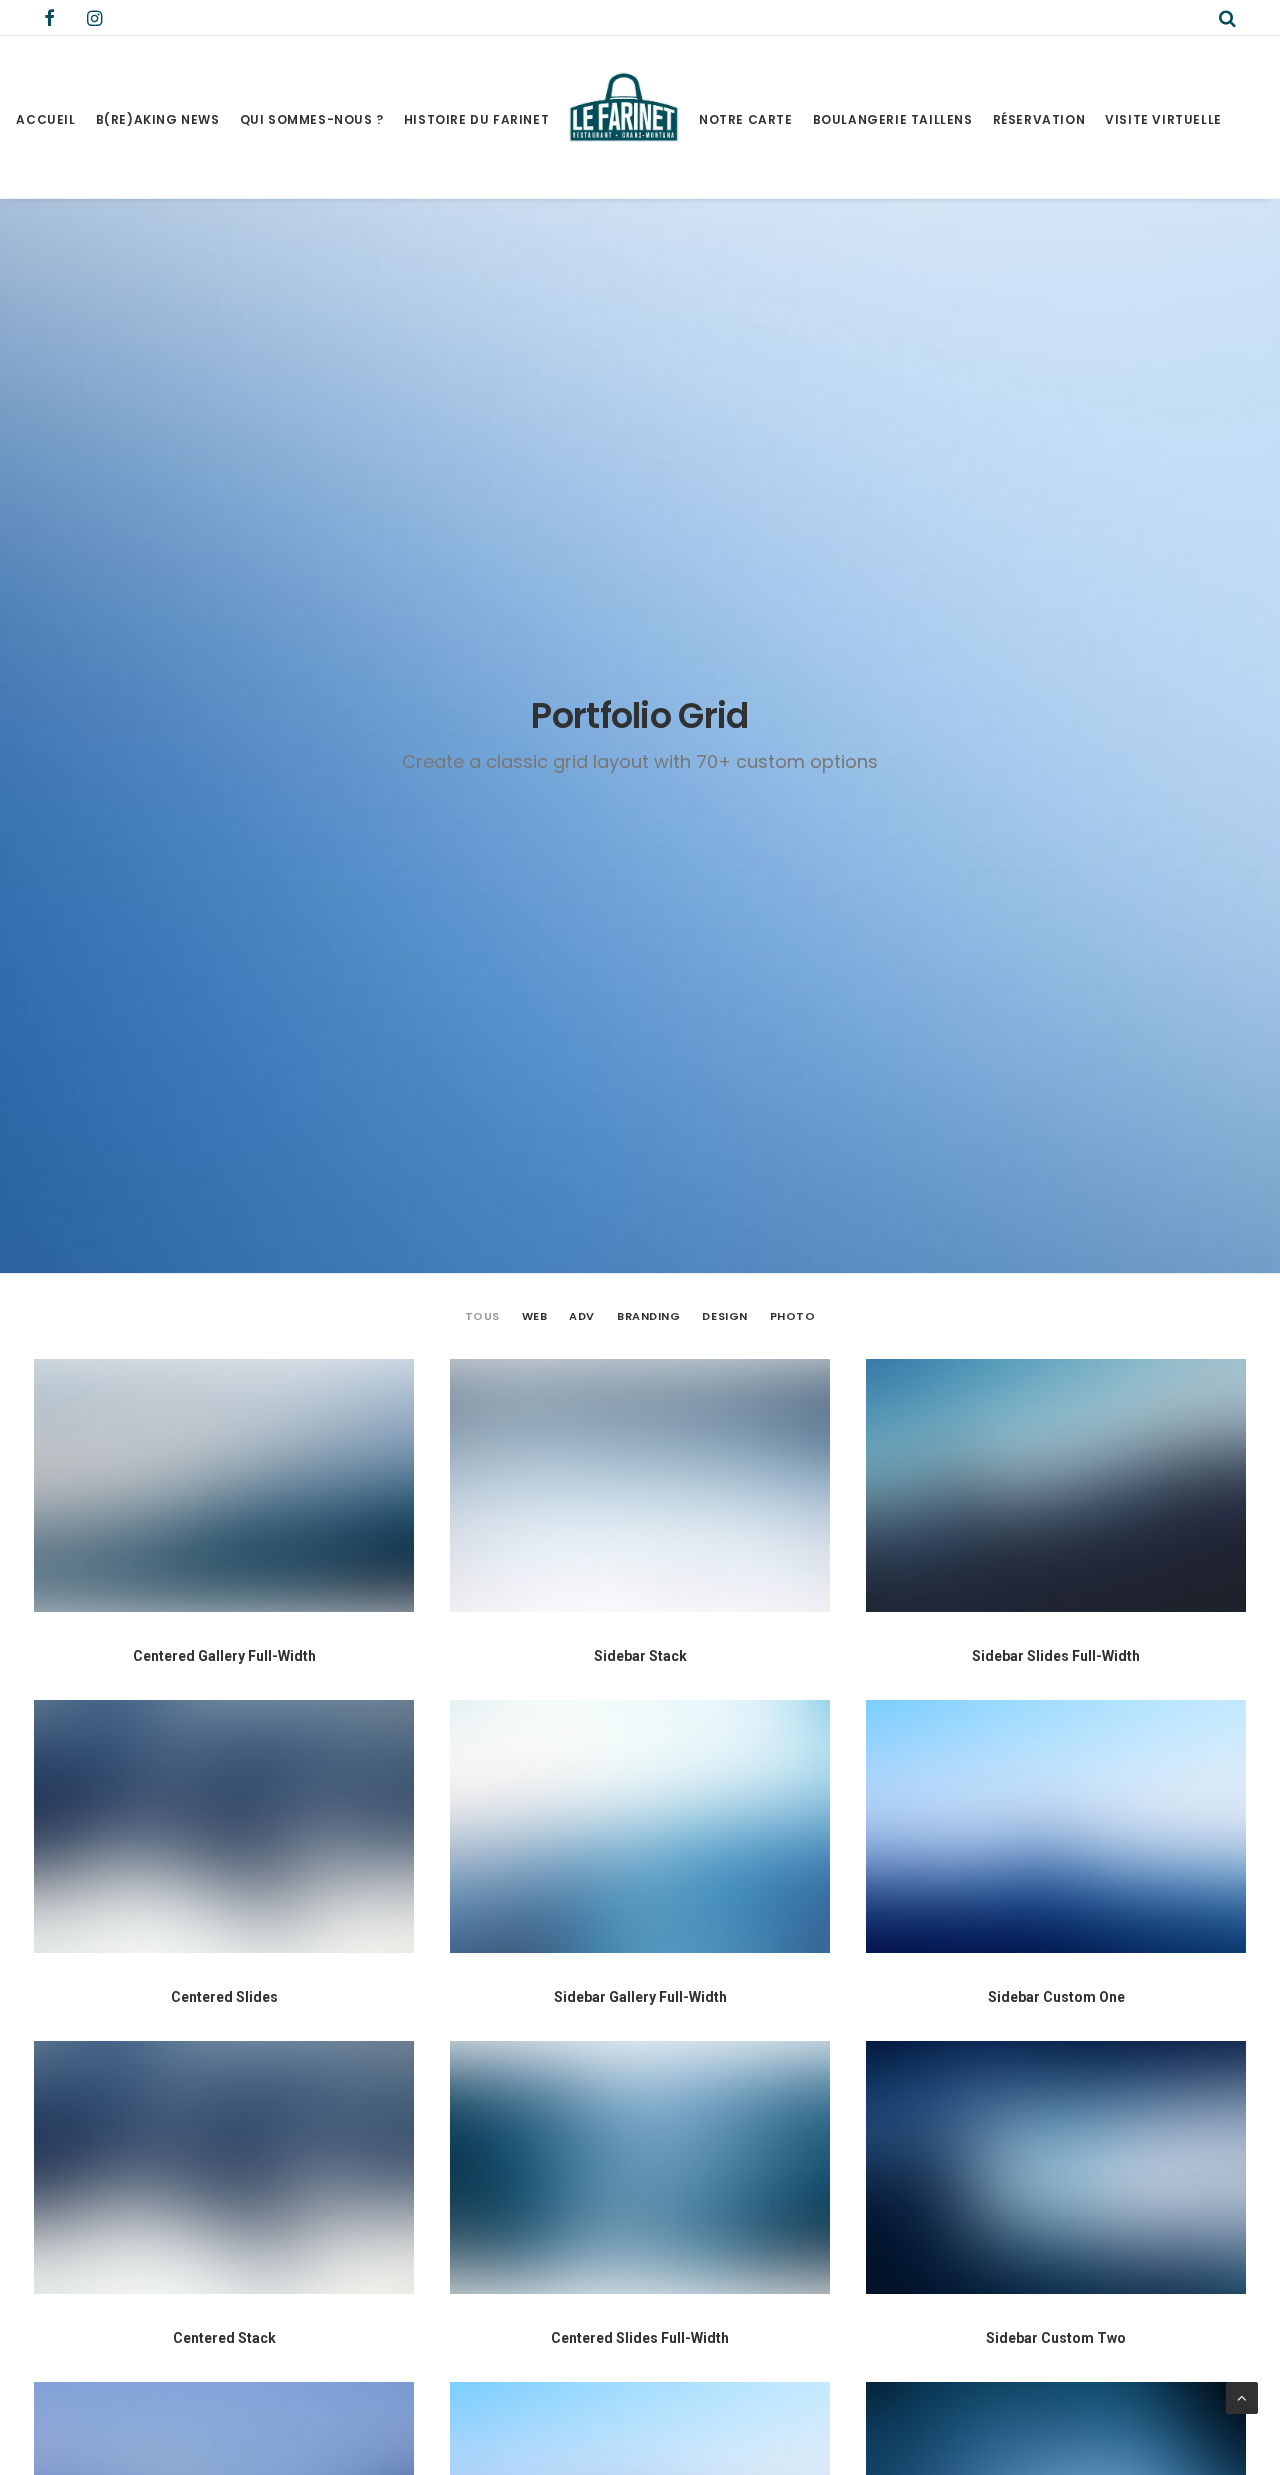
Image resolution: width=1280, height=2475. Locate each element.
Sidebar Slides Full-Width (1056, 1656)
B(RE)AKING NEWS (158, 119)
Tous (482, 1316)
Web (535, 1316)
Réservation (1039, 119)
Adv (582, 1316)
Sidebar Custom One (1056, 1997)
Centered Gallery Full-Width (224, 1656)
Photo (793, 1316)
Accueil (45, 119)
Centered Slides (224, 1997)
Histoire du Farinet (476, 119)
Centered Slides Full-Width (640, 2338)
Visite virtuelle (1163, 119)
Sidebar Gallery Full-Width (640, 1997)
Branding (648, 1316)
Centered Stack (224, 2338)
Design (724, 1316)
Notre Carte (746, 119)
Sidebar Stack (640, 1656)
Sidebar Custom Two (1056, 2338)
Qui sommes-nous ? (312, 119)
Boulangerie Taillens (893, 119)
